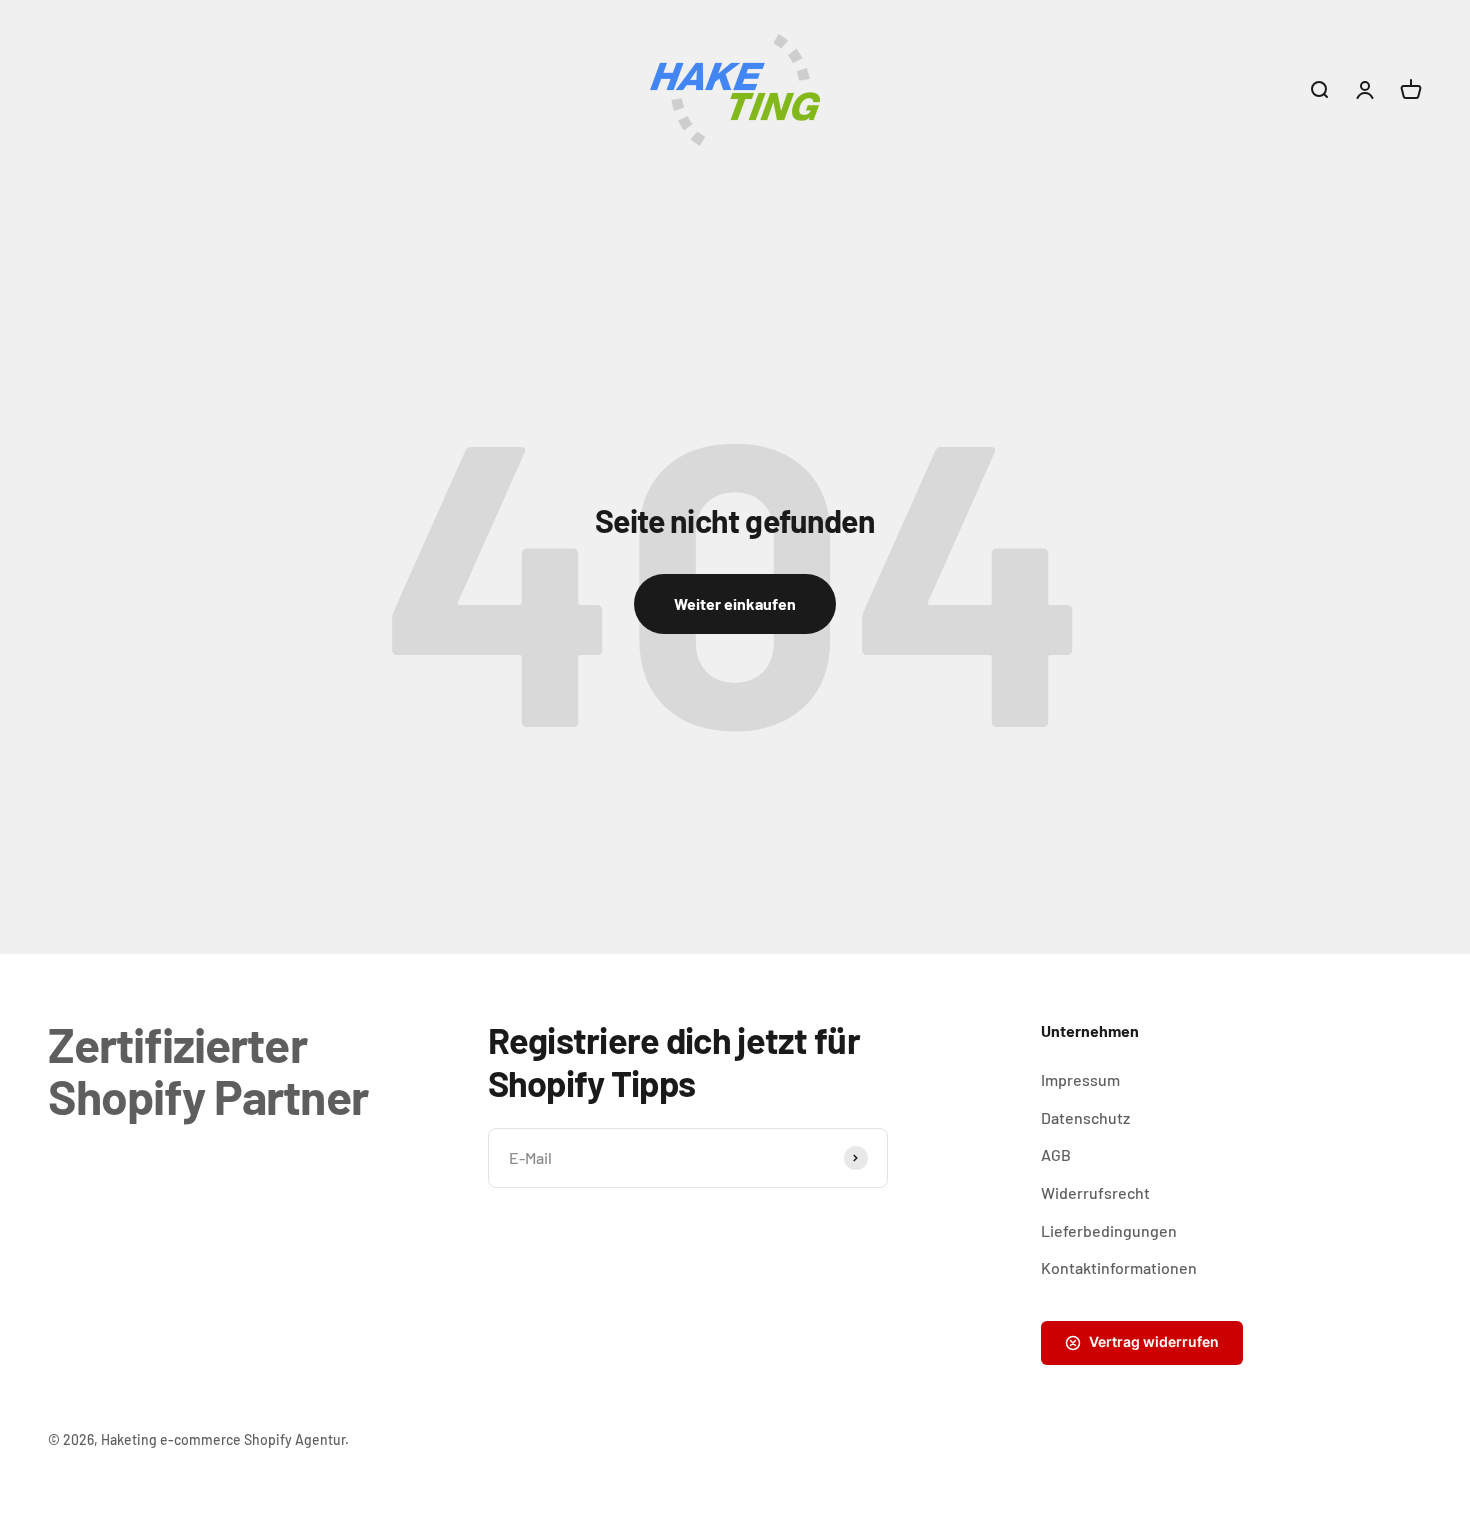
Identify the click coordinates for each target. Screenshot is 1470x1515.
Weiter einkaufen (735, 603)
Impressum (1080, 1079)
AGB (1056, 1154)
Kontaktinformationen (1119, 1267)
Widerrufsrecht (1095, 1192)
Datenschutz (1085, 1117)
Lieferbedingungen (1109, 1230)
